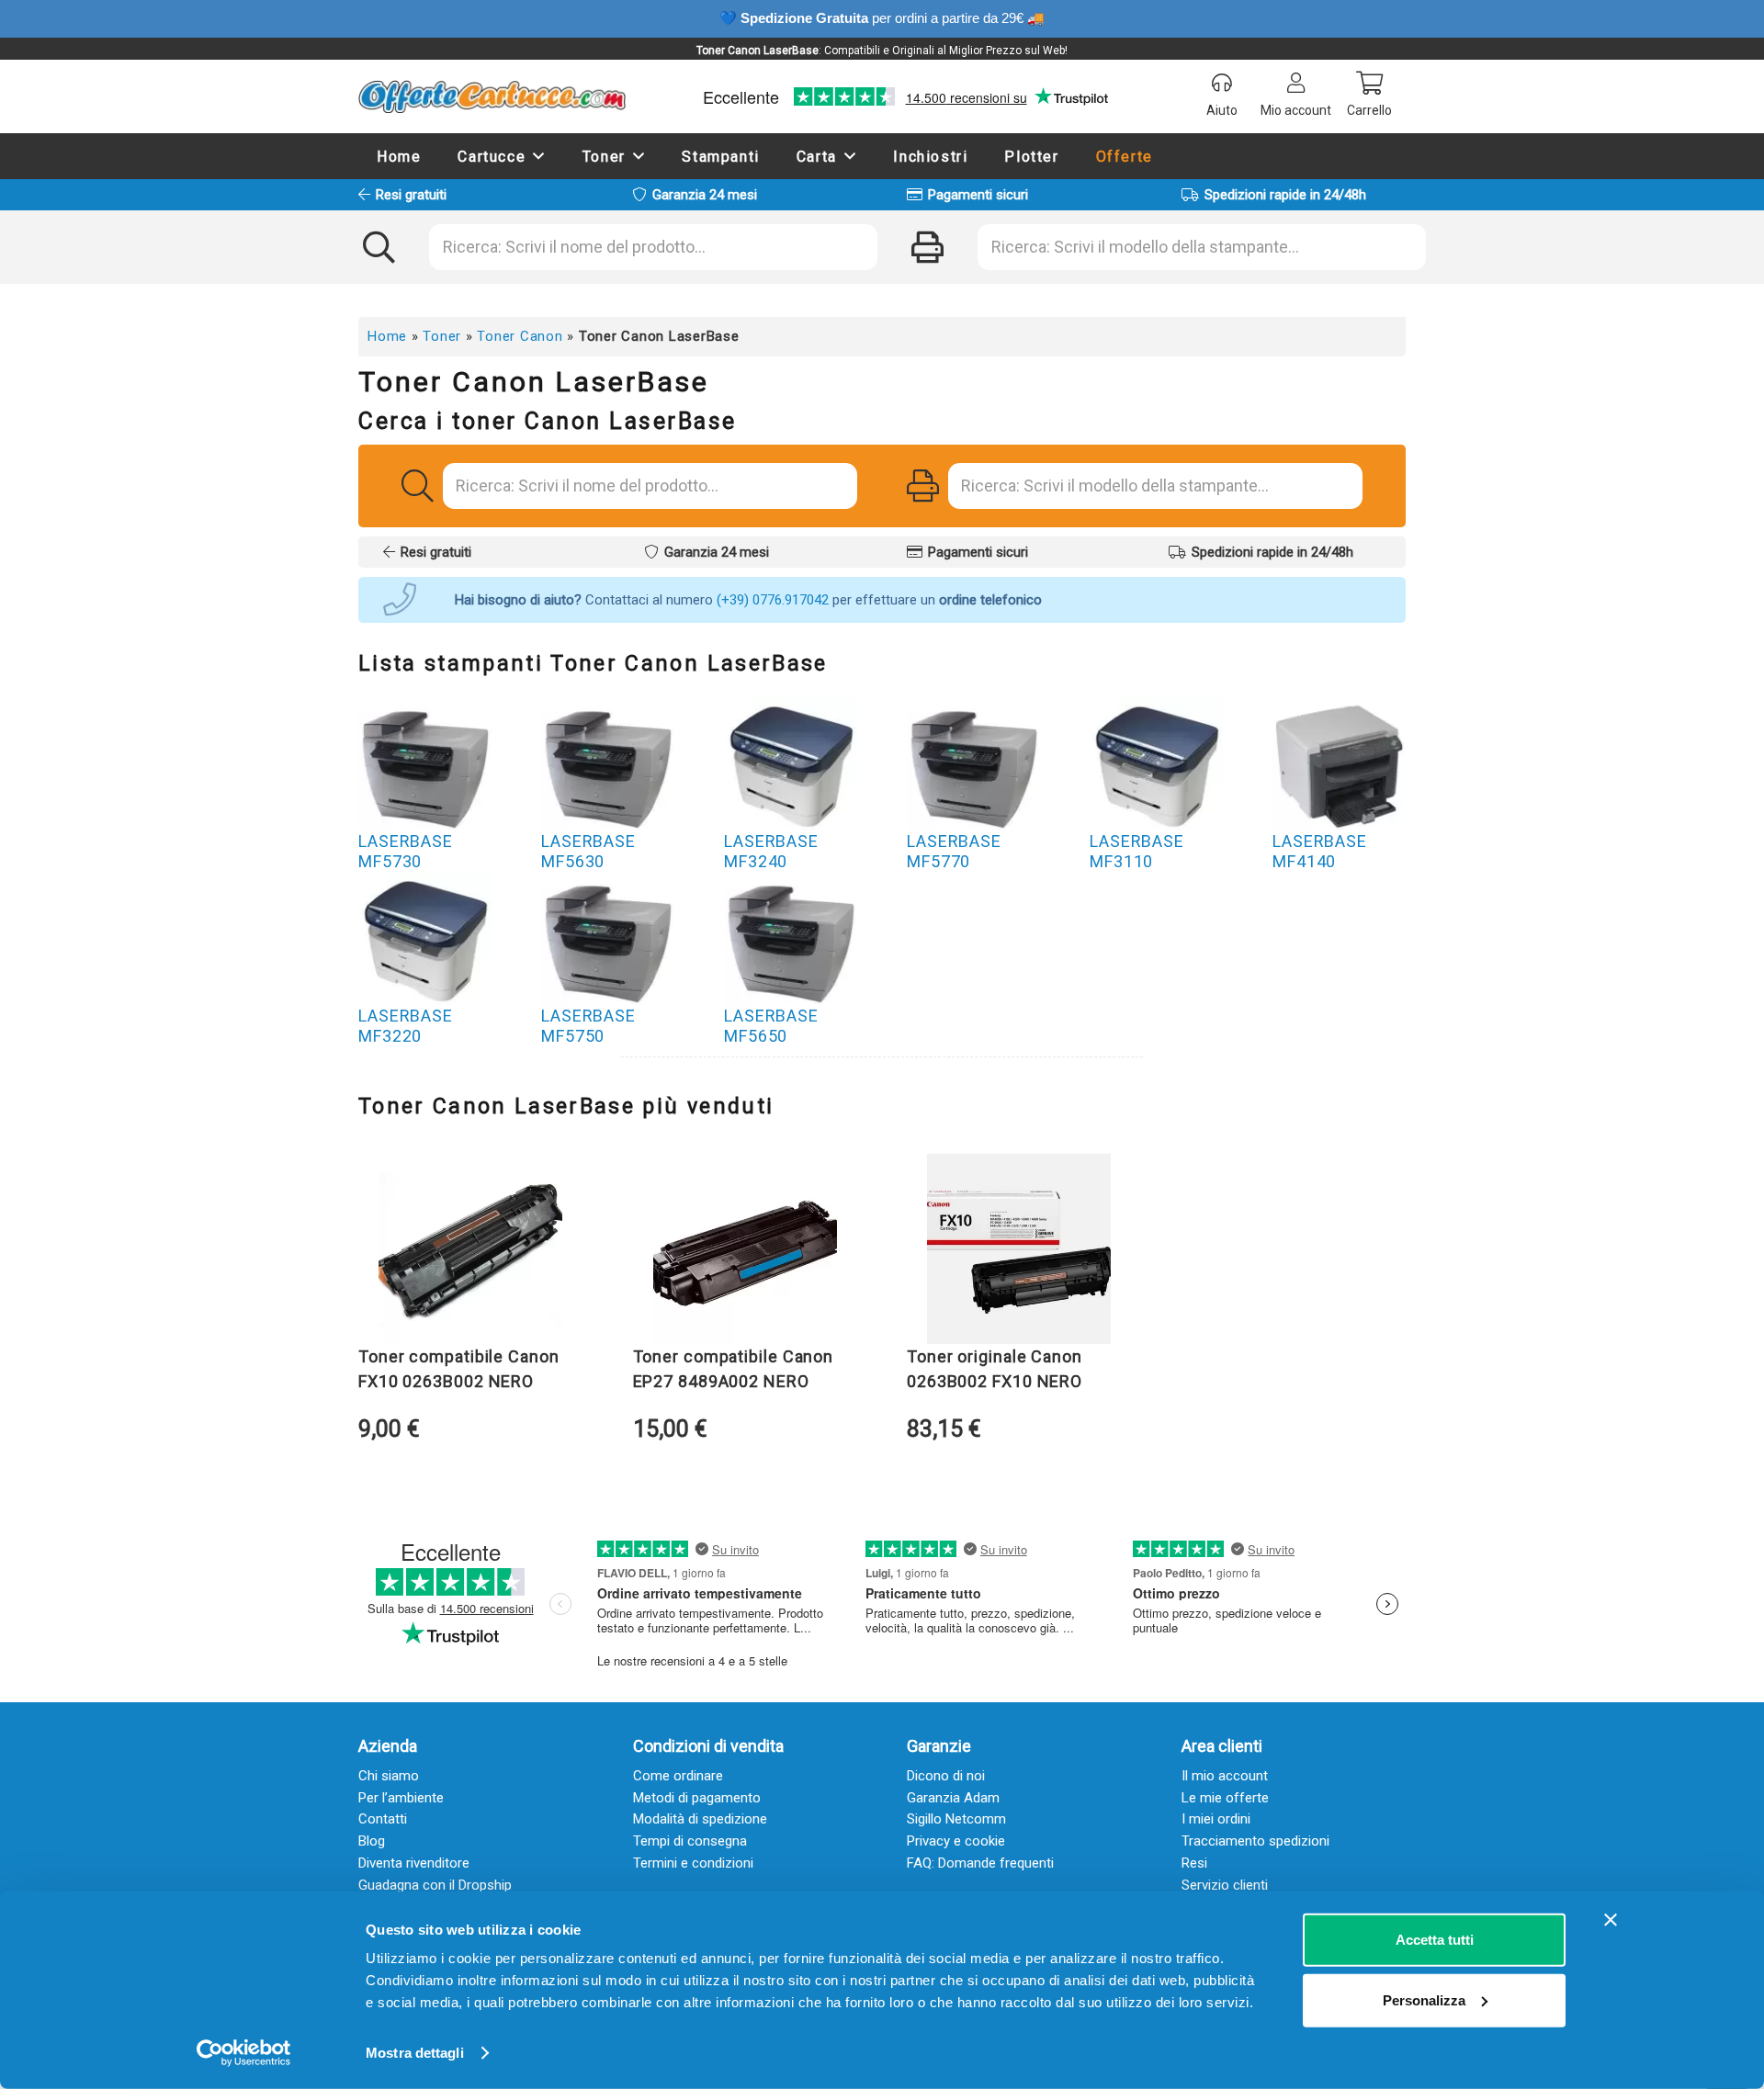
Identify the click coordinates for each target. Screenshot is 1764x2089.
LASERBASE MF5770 (954, 851)
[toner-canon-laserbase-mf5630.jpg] (608, 765)
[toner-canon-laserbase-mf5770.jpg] (973, 765)
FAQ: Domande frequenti (980, 1863)
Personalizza (1424, 1999)
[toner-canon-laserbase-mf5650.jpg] (791, 939)
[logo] (492, 96)
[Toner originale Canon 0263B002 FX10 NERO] (1019, 1252)
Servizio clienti (1225, 1885)
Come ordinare (678, 1776)
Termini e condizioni (693, 1863)
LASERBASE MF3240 (771, 851)
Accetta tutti (1435, 1940)
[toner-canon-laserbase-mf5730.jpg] (425, 765)
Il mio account (1225, 1776)
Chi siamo (389, 1776)
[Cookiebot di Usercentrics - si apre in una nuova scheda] (244, 2053)
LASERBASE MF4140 (1320, 851)
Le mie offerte (1225, 1798)
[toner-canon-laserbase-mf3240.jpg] (791, 765)
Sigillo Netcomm (956, 1819)
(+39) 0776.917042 (773, 600)
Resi (1194, 1863)
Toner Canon (520, 336)
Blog (372, 1841)
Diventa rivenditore (414, 1863)
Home (387, 336)
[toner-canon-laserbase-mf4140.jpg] (1339, 765)
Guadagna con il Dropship (435, 1885)
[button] (539, 156)
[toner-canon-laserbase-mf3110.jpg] (1156, 765)
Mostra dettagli (415, 2053)
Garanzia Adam (953, 1798)
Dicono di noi (946, 1776)
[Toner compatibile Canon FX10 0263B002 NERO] (470, 1252)
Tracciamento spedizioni (1255, 1841)
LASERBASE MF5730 (406, 851)
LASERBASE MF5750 (588, 1026)
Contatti (383, 1819)
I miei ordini (1216, 1819)
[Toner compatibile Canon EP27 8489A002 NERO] (745, 1252)
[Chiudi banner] (1611, 1920)
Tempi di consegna (690, 1841)
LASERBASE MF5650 (771, 1026)
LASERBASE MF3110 (1137, 851)
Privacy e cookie (956, 1841)
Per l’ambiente (401, 1798)
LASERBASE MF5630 (588, 851)
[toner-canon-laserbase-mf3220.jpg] (425, 939)
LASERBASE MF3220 (406, 1026)
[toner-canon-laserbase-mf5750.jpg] (608, 939)
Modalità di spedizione (700, 1819)
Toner (442, 336)
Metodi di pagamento (697, 1798)
